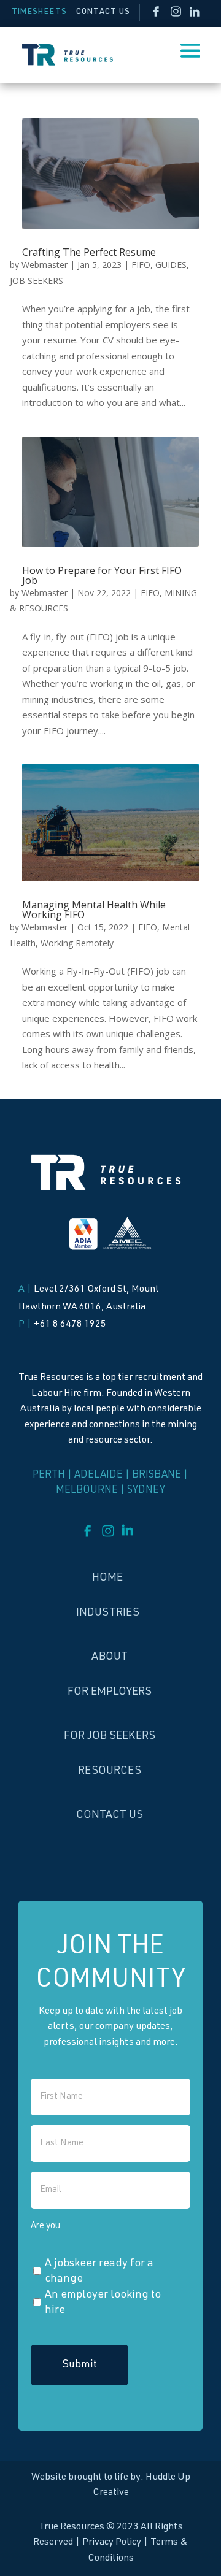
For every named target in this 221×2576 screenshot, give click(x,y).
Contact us (110, 1815)
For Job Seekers (110, 1736)
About (110, 1657)
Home (107, 1578)
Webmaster (45, 265)
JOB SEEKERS (37, 281)
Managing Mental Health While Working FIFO (94, 910)
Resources (110, 1771)
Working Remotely (77, 943)
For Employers (110, 1692)
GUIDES (171, 265)
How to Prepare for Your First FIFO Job (102, 575)
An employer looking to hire (103, 2303)
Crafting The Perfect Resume (89, 252)
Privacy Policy (112, 2543)
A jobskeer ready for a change (99, 2272)
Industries (108, 1613)
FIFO (141, 265)
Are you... (49, 2226)
